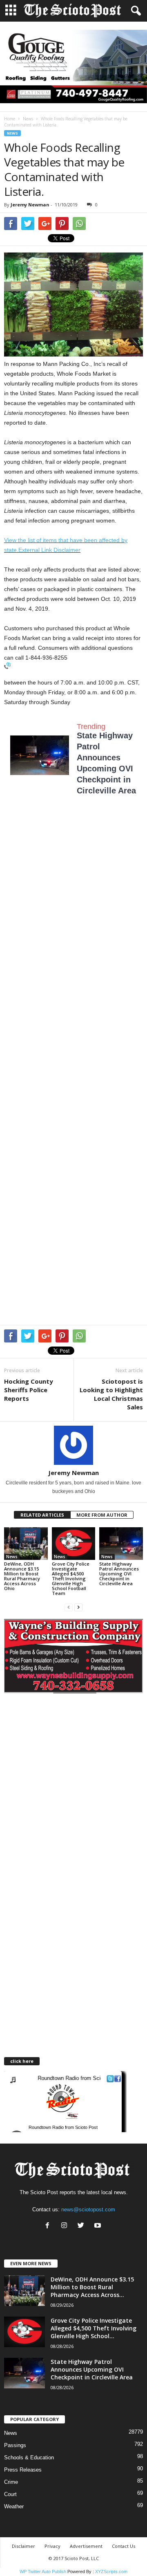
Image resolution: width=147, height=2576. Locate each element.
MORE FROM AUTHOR (102, 1515)
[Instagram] (66, 2226)
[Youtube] (99, 2226)
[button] (134, 11)
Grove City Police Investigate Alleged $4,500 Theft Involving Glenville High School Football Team (71, 1578)
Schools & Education (29, 2457)
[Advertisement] (73, 898)
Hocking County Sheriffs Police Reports (29, 1390)
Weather (14, 2506)
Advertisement (86, 2546)
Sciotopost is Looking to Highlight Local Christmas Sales (111, 1394)
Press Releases (23, 2470)
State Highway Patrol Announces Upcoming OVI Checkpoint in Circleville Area (119, 1574)
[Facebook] (49, 2226)
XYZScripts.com (111, 2572)
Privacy (52, 2546)
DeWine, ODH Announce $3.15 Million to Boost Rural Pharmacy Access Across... (92, 2287)
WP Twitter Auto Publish (43, 2572)
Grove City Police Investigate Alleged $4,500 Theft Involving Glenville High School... (94, 2328)
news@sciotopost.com (88, 2209)
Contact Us (124, 2546)
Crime (11, 2482)
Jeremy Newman (30, 205)
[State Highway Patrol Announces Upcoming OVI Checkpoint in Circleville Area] (121, 1544)
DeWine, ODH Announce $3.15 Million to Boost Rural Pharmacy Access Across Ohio (22, 1576)
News (28, 119)
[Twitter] (83, 2226)
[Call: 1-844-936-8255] (73, 666)
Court (10, 2494)
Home (10, 119)
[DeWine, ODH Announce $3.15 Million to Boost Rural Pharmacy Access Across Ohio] (26, 1544)
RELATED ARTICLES (42, 1515)
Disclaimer (23, 2546)
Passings (15, 2445)
